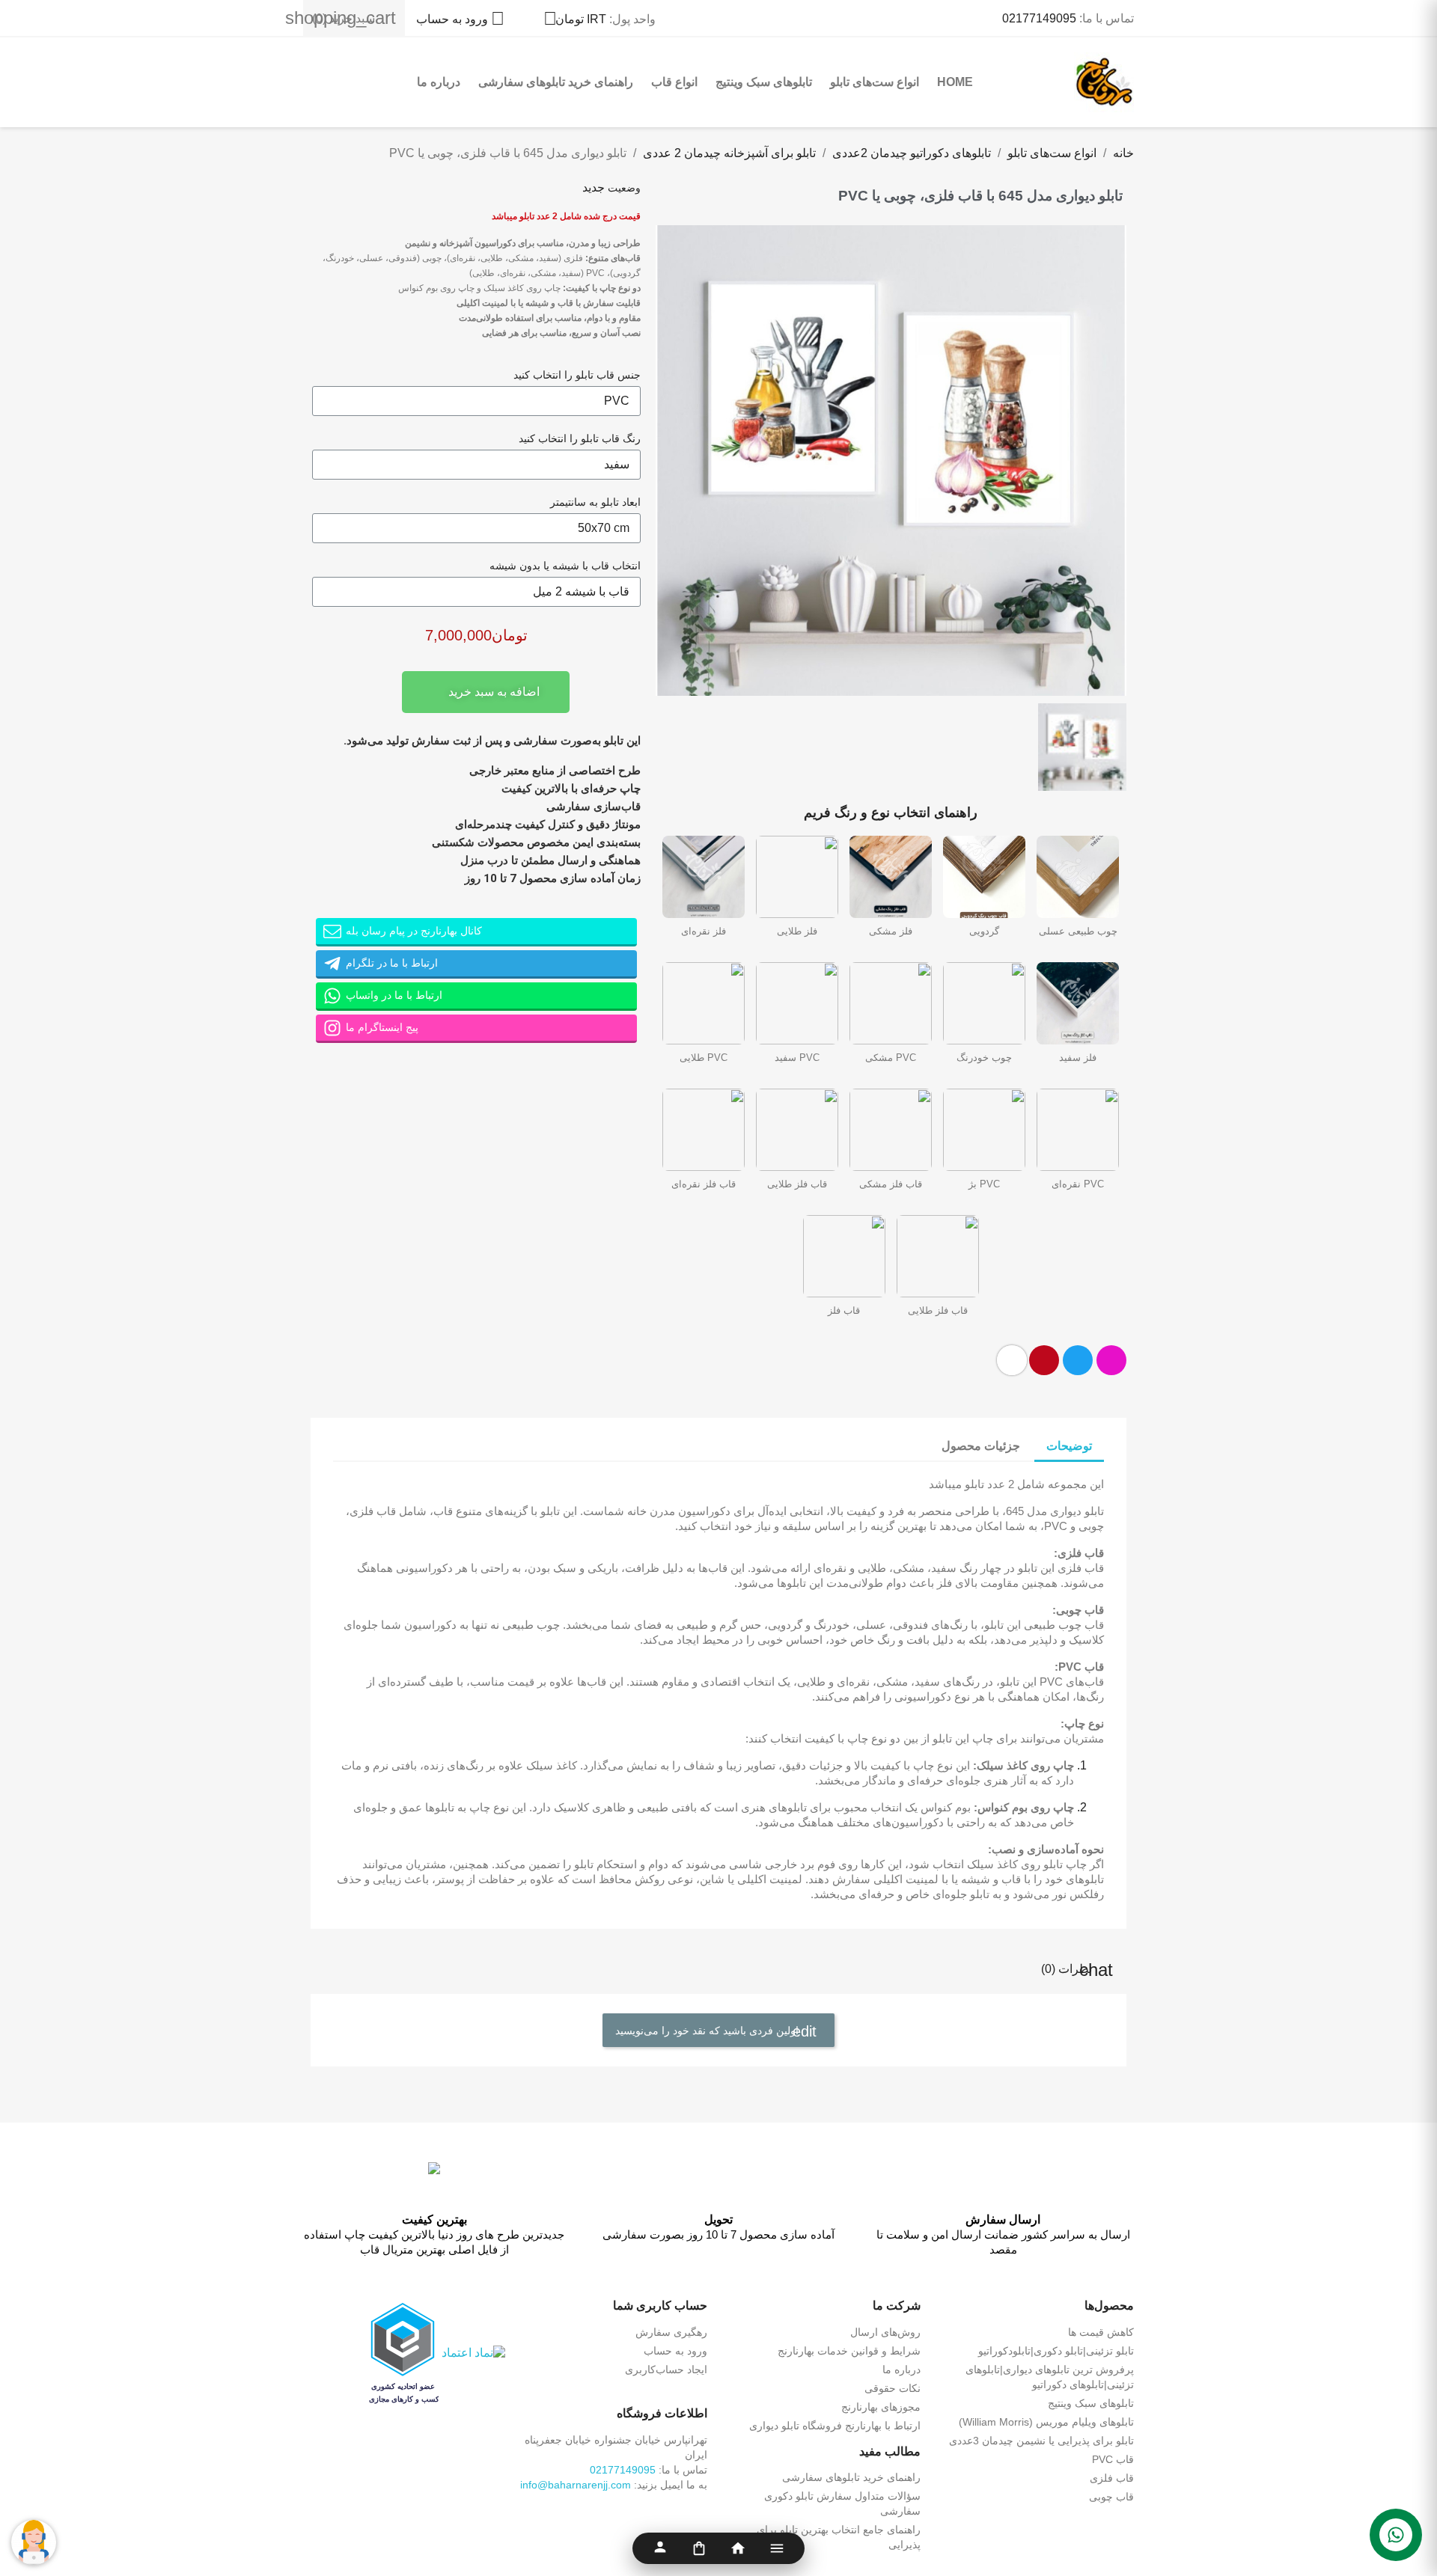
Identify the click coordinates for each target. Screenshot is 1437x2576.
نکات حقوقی (893, 2388)
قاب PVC (1113, 2459)
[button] (669, 460)
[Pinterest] (1044, 1360)
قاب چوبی (1111, 2497)
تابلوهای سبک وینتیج (764, 82)
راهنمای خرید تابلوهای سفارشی (556, 82)
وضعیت (624, 188)
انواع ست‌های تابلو (875, 82)
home (955, 82)
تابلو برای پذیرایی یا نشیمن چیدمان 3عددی (1041, 2441)
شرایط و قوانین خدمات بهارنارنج (849, 2351)
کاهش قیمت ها (1101, 2332)
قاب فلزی (1112, 2478)
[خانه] (738, 2548)
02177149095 (1039, 18)
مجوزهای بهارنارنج (881, 2407)
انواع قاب (674, 82)
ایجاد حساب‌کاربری (666, 2370)
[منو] (777, 2548)
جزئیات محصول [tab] (981, 1446)
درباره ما (439, 82)
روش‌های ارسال (885, 2332)
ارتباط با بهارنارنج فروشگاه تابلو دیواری (835, 2426)
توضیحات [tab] (1069, 1446)
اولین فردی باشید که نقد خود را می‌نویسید (708, 2031)
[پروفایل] (660, 2548)
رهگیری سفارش (671, 2332)
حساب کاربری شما (660, 2306)
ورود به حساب (675, 2351)
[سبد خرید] (699, 2548)
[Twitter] (1078, 1360)
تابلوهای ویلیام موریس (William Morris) (1046, 2422)
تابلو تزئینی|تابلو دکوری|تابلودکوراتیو (1056, 2351)
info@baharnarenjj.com (576, 2485)
